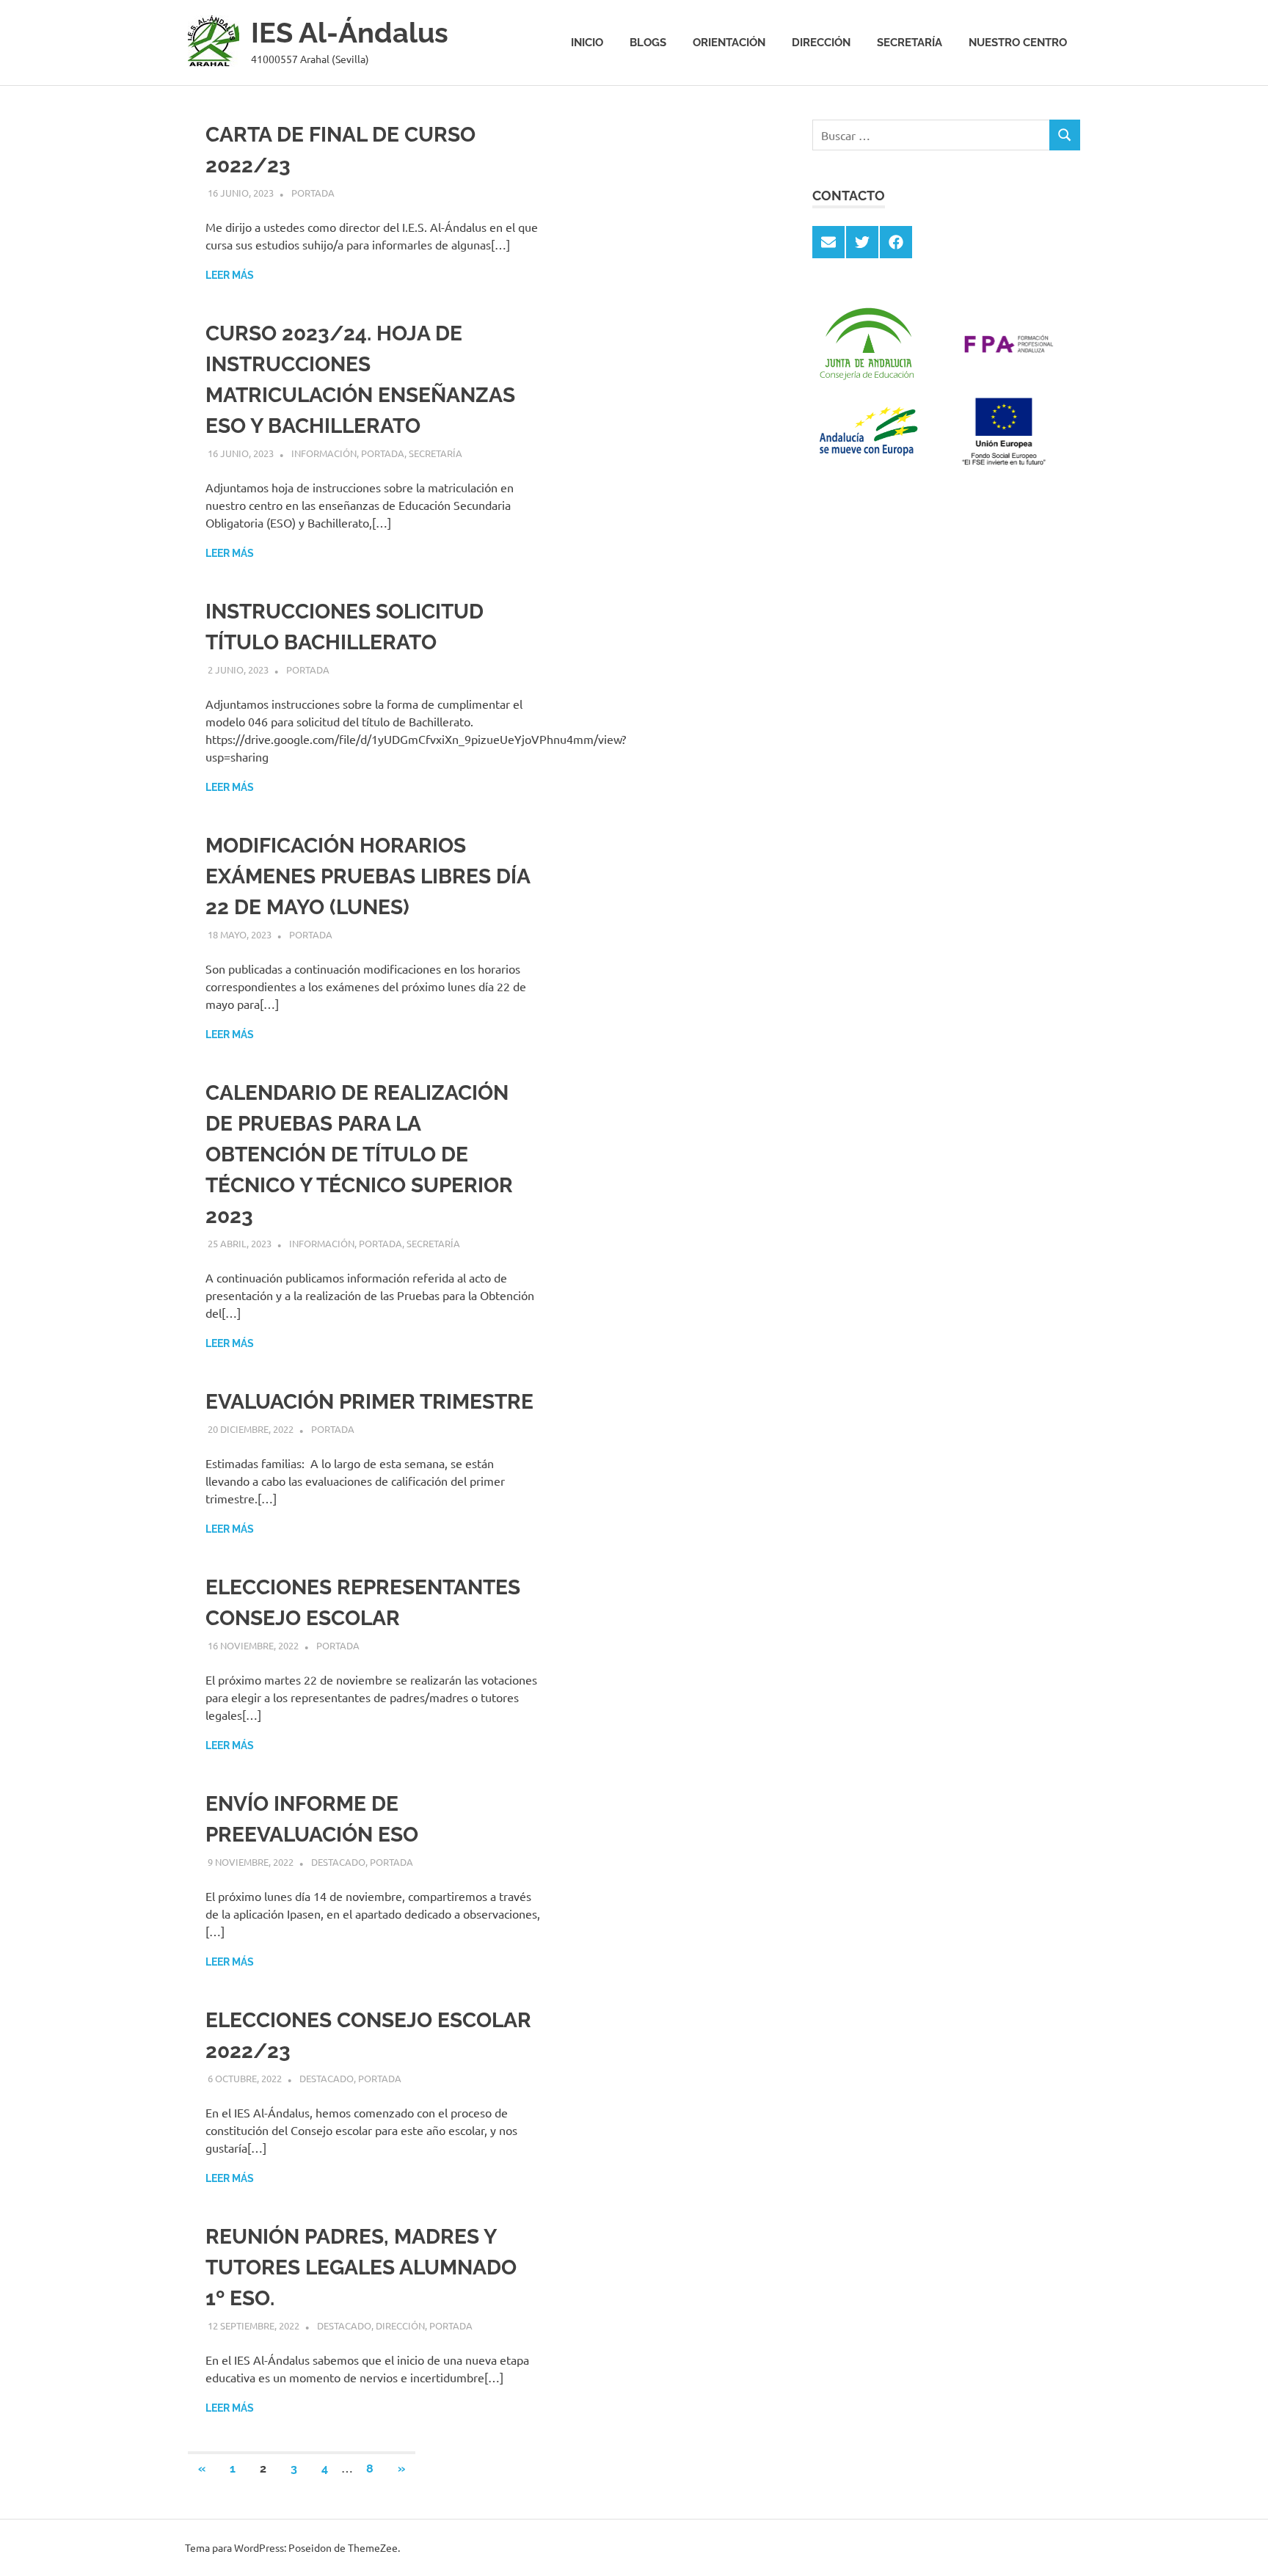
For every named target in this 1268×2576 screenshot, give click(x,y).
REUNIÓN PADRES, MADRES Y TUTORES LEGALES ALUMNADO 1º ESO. (361, 2267)
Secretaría (910, 43)
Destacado (338, 1862)
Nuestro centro (1018, 43)
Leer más (230, 275)
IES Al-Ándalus (350, 33)
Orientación (729, 43)
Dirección (821, 43)
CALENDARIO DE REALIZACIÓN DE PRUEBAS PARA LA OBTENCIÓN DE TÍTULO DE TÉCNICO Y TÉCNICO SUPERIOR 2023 (359, 1154)
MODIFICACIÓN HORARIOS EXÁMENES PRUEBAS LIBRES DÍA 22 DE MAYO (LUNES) (368, 876)
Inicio (587, 43)
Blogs (648, 43)
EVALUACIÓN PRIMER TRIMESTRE (369, 1402)
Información (324, 453)
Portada (313, 193)
